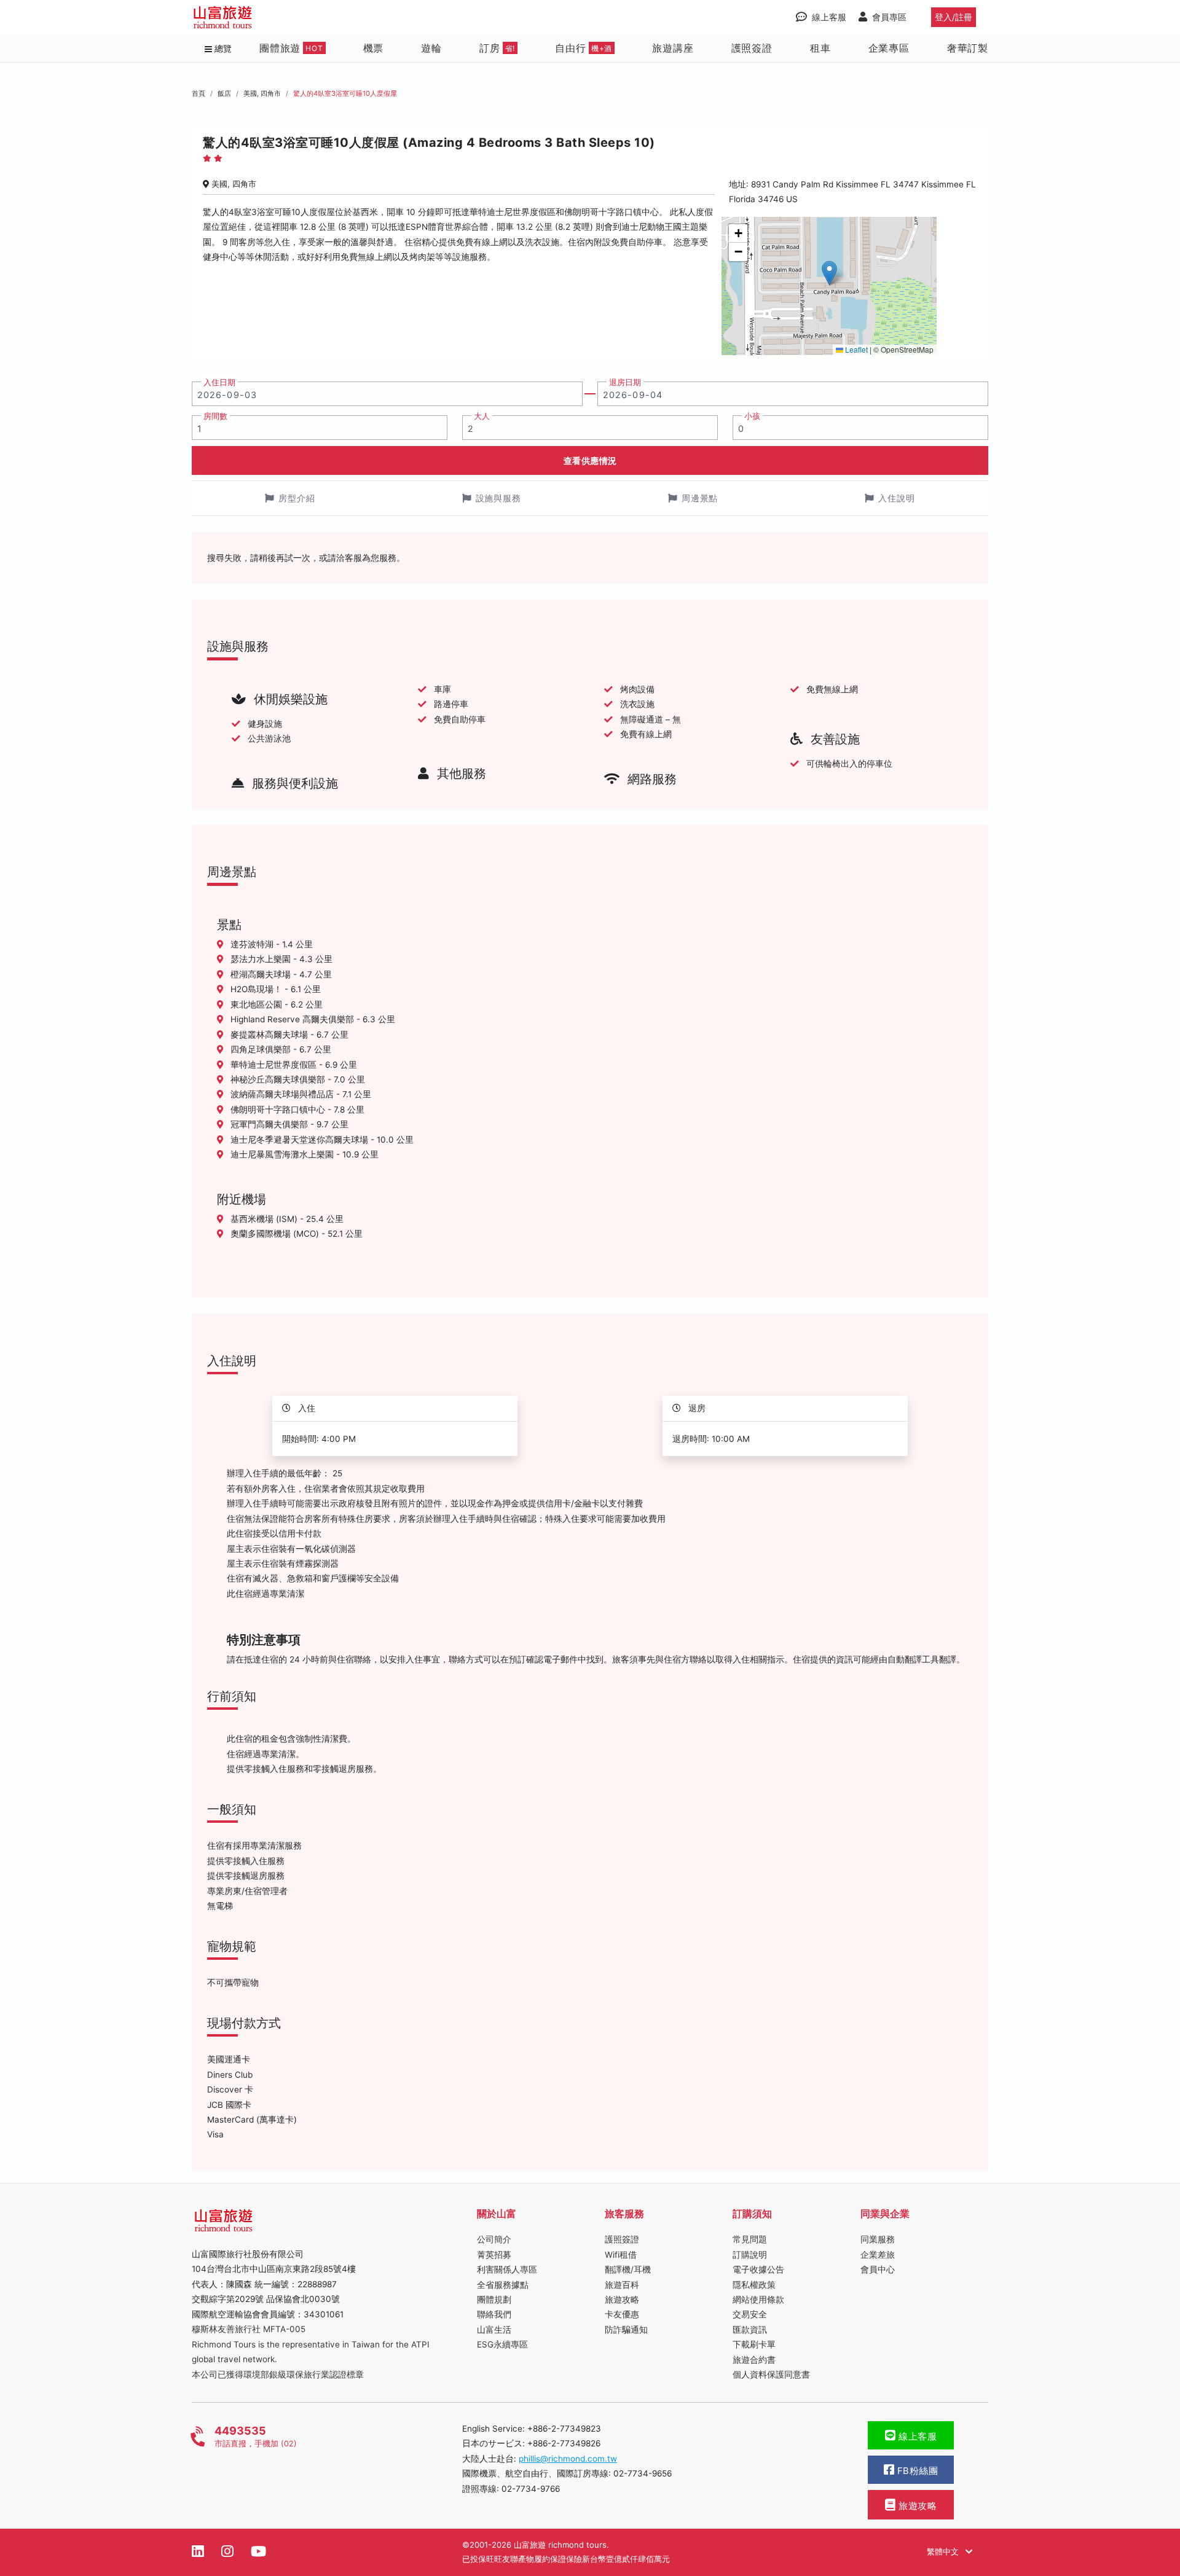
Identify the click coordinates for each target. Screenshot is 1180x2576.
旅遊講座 (673, 48)
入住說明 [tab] (897, 498)
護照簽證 (752, 48)
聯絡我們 (494, 2314)
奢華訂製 (968, 48)
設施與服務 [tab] (499, 498)
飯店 (224, 93)
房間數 (215, 416)
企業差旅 (878, 2255)
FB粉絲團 (916, 2471)
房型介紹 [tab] (297, 498)
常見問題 (750, 2239)
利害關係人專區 (507, 2269)
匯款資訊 (750, 2330)
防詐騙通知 (626, 2330)
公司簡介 (494, 2239)
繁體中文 (944, 2551)
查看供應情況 (590, 460)
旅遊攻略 (622, 2300)
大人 (482, 416)
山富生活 (494, 2330)
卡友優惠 (622, 2314)
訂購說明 (750, 2255)
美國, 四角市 (262, 93)
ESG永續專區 (502, 2344)
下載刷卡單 (754, 2344)
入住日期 (219, 382)
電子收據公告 (758, 2269)
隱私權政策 (754, 2285)
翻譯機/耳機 (628, 2269)
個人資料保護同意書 (771, 2374)
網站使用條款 (758, 2300)
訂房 (497, 48)
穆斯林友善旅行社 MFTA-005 (249, 2329)
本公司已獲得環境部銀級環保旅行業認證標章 (278, 2374)
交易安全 (750, 2314)
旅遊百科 (622, 2285)
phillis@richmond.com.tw (568, 2459)
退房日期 (625, 382)
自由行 (584, 48)
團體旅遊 (291, 48)
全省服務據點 (503, 2285)
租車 (820, 48)
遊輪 (431, 48)
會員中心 (878, 2269)
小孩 (752, 416)
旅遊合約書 (754, 2360)
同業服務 (878, 2239)
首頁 (199, 93)
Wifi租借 (621, 2255)
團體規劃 (494, 2300)
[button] (829, 273)
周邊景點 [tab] (700, 498)
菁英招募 (494, 2255)
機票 (374, 48)
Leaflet (855, 349)
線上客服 (917, 2437)
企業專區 (889, 48)
